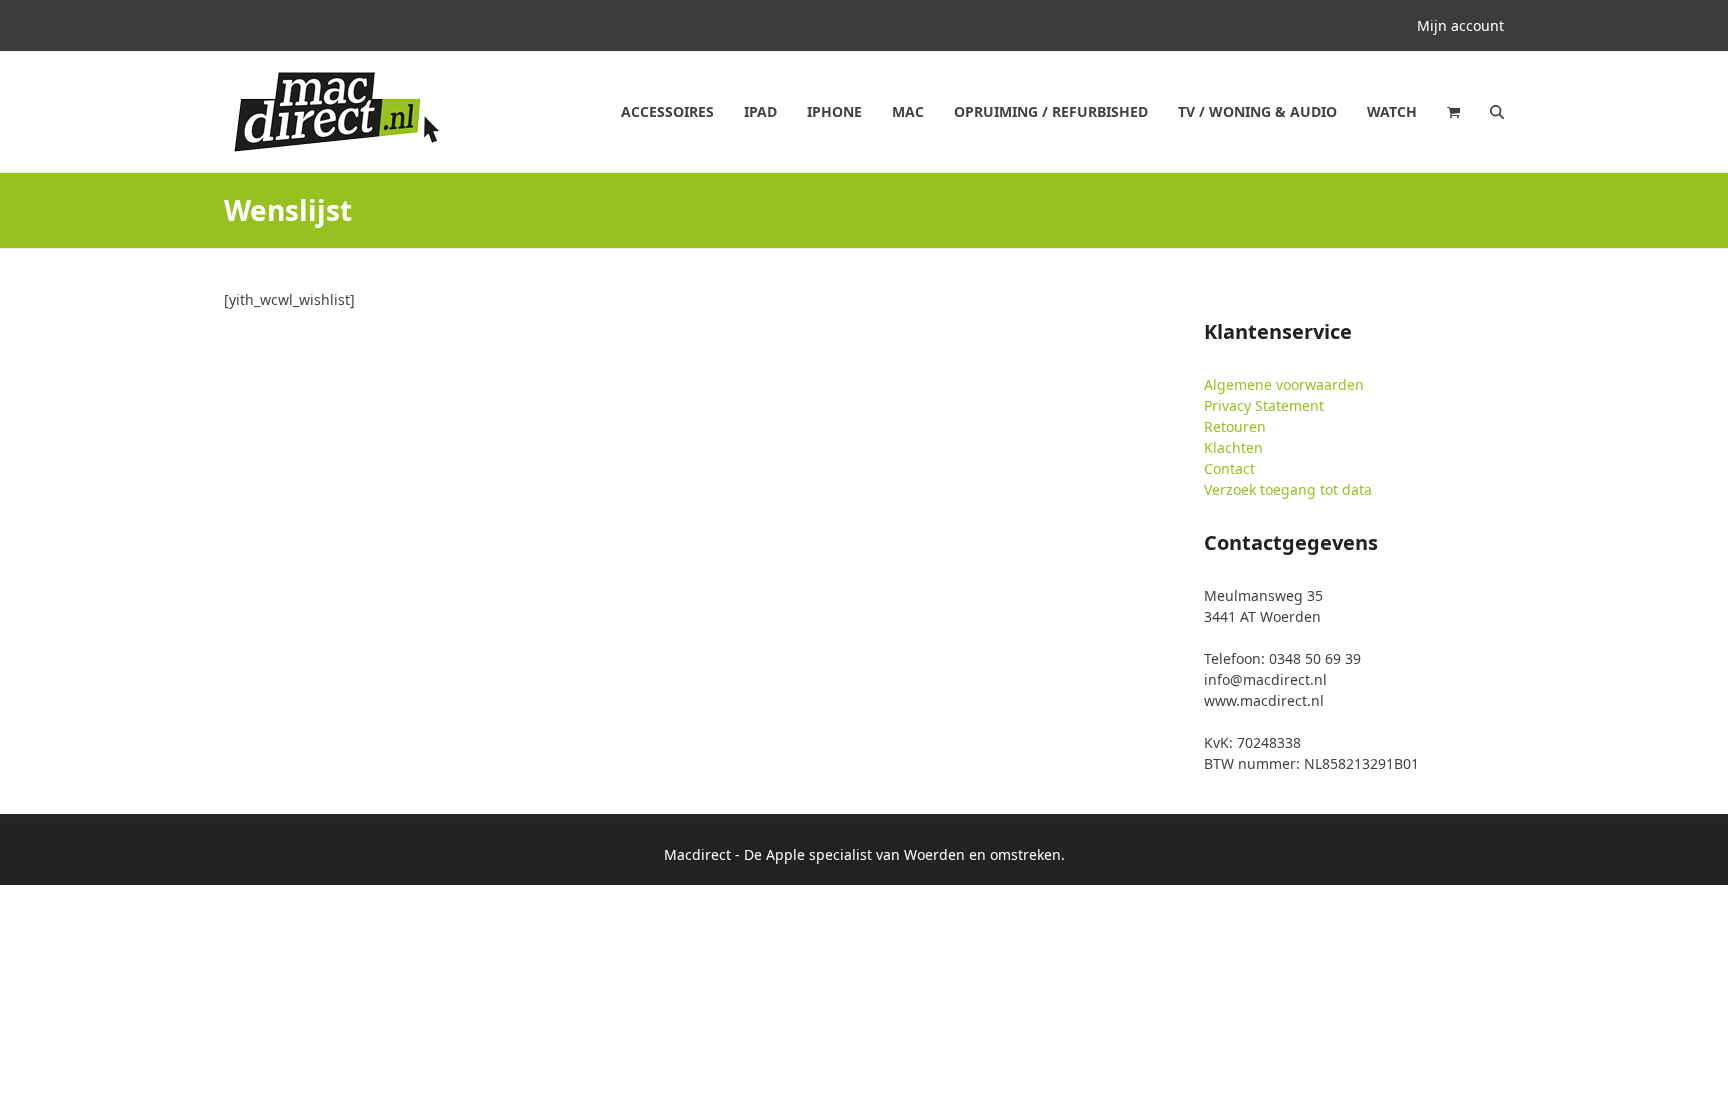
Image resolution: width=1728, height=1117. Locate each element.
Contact (1229, 468)
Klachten (1233, 447)
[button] (1453, 112)
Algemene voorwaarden (1284, 384)
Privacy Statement (1264, 405)
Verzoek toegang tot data (1288, 489)
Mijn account (1460, 25)
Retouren (1235, 426)
